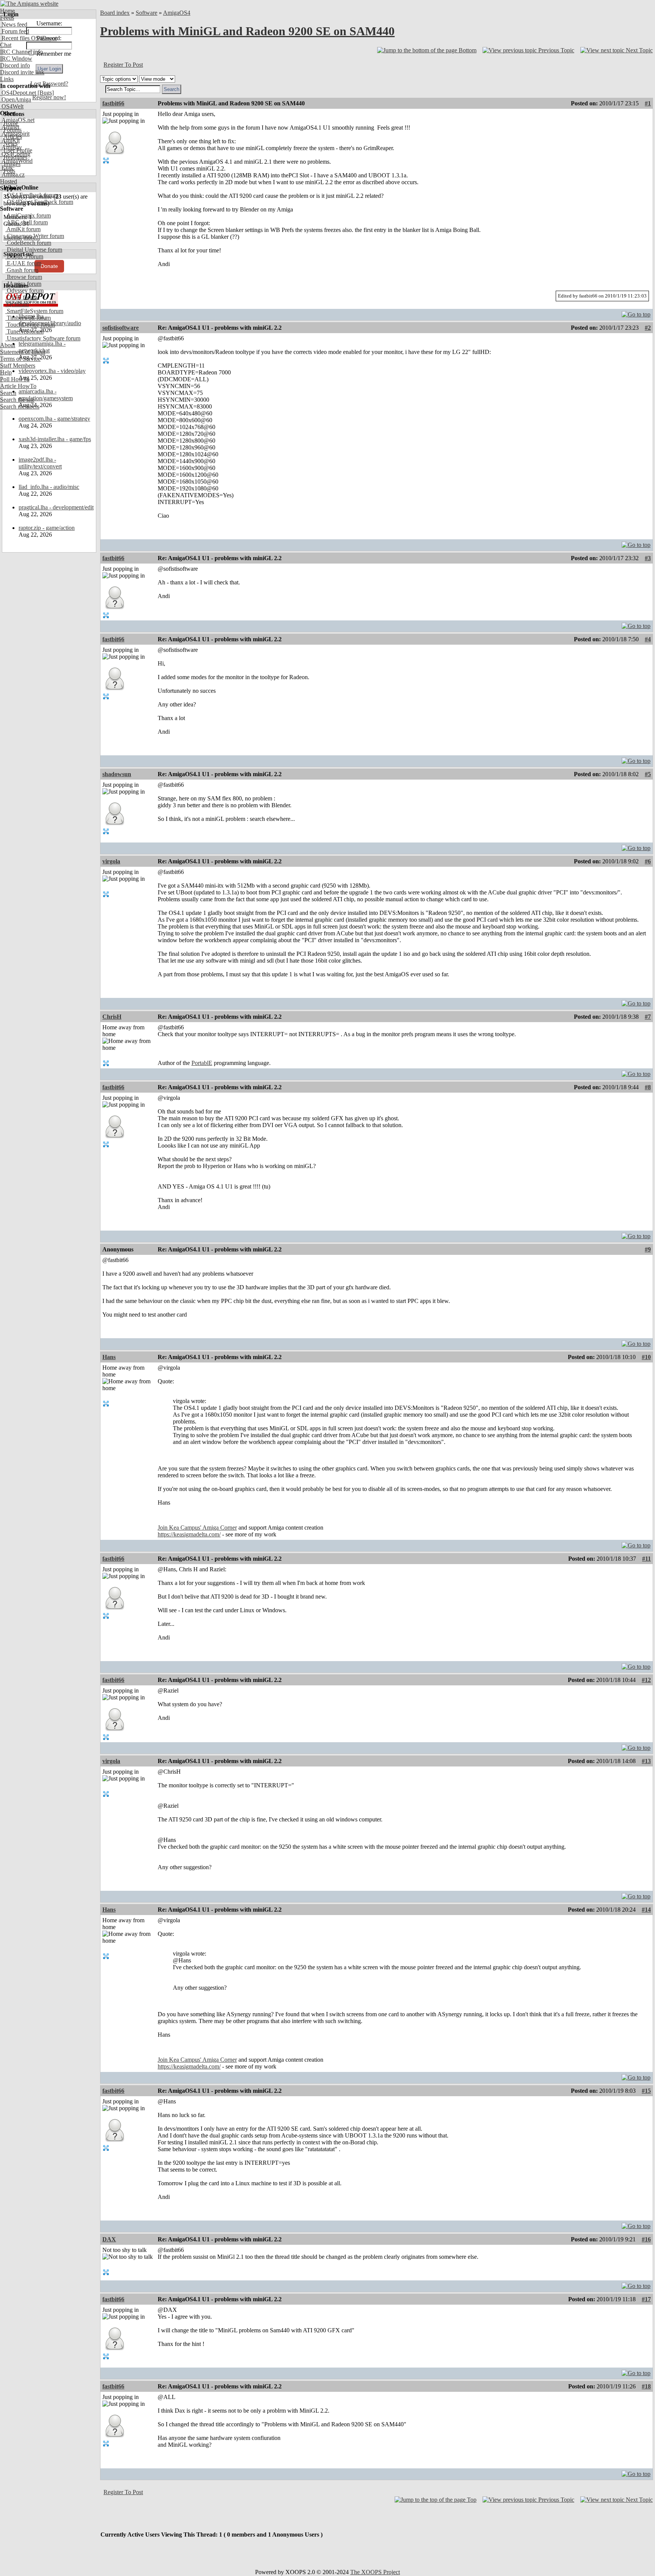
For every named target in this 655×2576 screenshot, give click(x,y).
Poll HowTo (15, 379)
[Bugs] (45, 93)
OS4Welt (12, 106)
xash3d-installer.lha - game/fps (55, 439)
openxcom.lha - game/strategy (54, 419)
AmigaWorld (16, 161)
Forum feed (15, 31)
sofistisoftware (121, 328)
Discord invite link (22, 72)
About (8, 345)
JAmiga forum (23, 284)
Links (7, 79)
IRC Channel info (21, 52)
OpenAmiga (16, 99)
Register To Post (123, 65)
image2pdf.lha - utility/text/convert (40, 463)
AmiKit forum (23, 229)
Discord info (15, 65)
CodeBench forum (28, 243)
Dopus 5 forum (24, 256)
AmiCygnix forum (28, 215)
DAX (109, 2239)
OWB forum (21, 297)
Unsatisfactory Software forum (43, 338)
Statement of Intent (23, 352)
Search (8, 393)
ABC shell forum (27, 222)
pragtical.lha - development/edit (56, 507)
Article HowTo (18, 386)
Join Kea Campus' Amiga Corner (197, 1528)
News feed (14, 24)
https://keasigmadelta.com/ (189, 1534)
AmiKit (10, 140)
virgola (111, 861)
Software (147, 13)
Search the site (17, 400)
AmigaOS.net (17, 120)
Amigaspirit (15, 134)
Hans (109, 1357)
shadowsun (117, 774)
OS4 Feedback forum (32, 195)
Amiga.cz (12, 175)
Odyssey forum (24, 290)
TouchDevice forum (30, 325)
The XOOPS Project (375, 2572)
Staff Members (18, 366)
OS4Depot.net (18, 93)
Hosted (9, 181)
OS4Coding (15, 154)
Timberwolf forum (28, 318)
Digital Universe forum (34, 250)
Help (6, 372)
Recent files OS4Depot (28, 38)
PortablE (202, 1063)
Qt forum (17, 304)
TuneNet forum (24, 331)
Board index (115, 13)
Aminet (10, 127)
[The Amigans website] (29, 4)
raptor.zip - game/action (47, 528)
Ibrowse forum (24, 277)
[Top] (636, 312)
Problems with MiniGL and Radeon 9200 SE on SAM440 (247, 31)
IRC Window (16, 59)
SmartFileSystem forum (34, 311)
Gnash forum (22, 270)
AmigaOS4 (177, 13)
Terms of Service (20, 359)
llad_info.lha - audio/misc (49, 487)
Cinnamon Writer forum (35, 236)
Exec (7, 168)
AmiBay (11, 147)
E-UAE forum (23, 263)
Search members (20, 406)
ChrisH (112, 1017)
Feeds (7, 18)
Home (7, 11)
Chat (6, 45)
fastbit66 (113, 103)
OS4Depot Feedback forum (39, 202)
